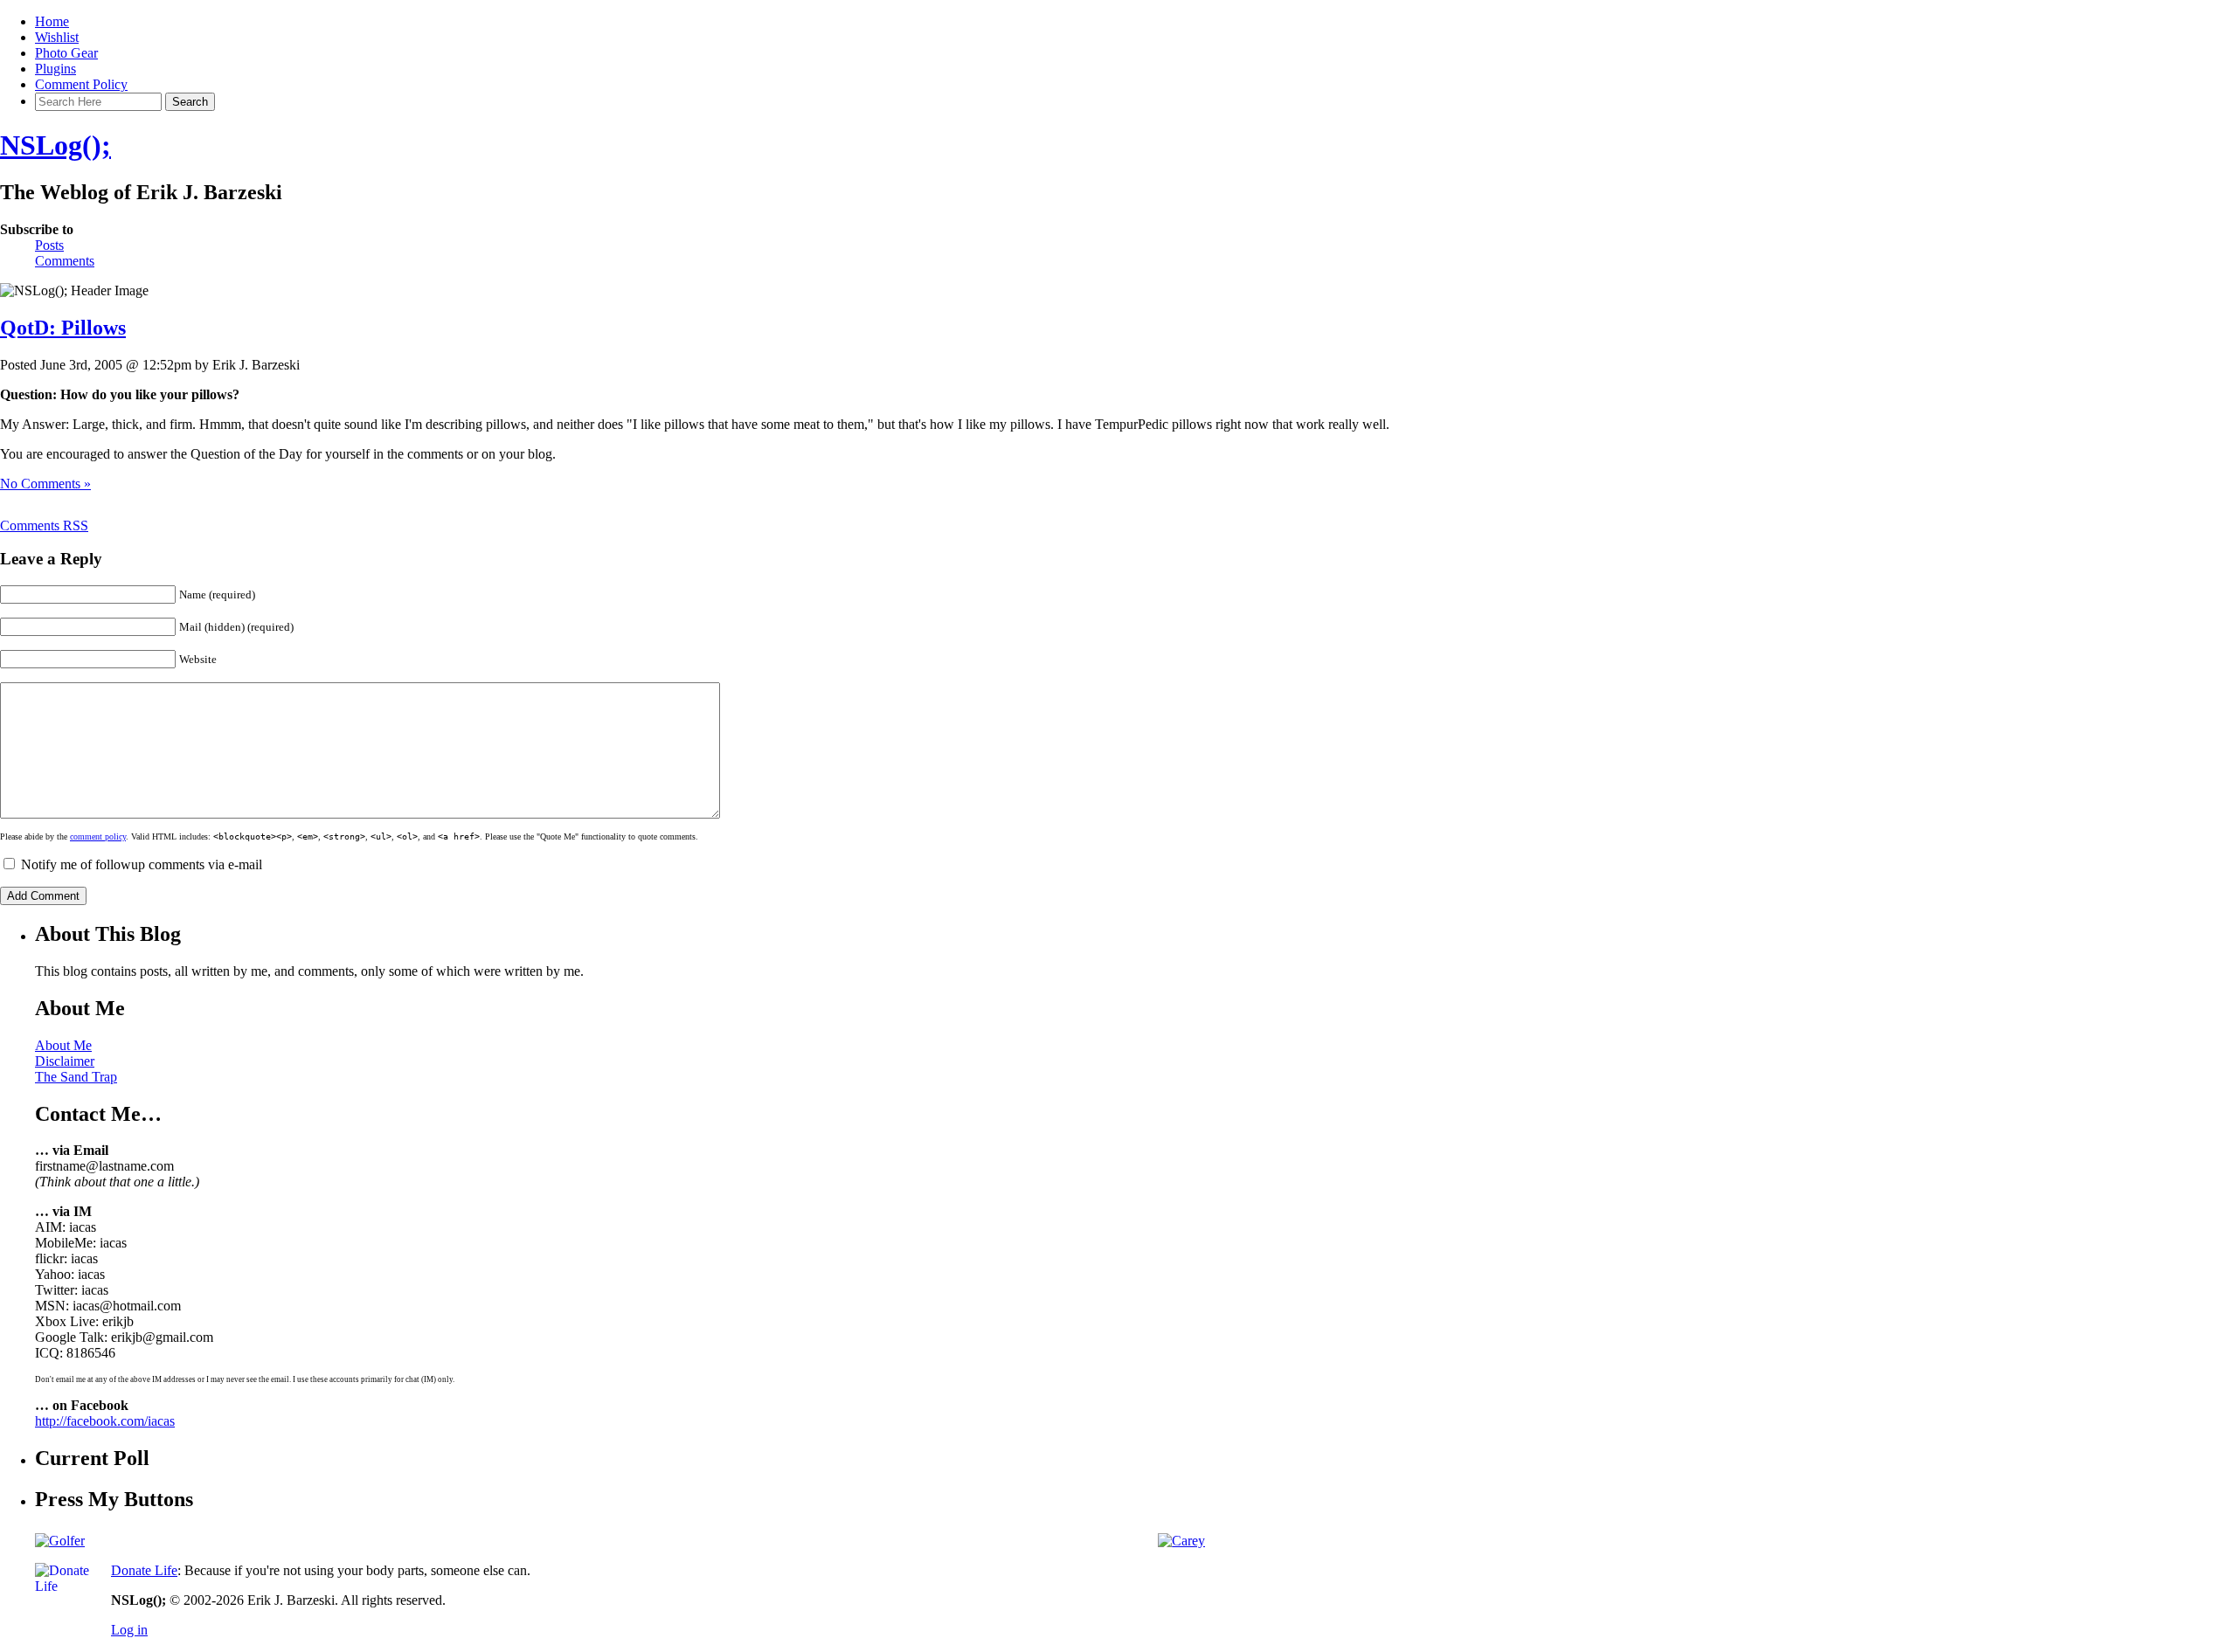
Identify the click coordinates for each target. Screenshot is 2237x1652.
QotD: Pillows (63, 328)
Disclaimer (65, 1061)
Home (52, 21)
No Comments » (45, 484)
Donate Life (144, 1570)
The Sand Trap (76, 1077)
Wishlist (57, 37)
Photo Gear (66, 53)
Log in (129, 1630)
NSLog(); (55, 145)
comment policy (98, 836)
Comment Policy (81, 84)
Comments (65, 261)
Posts (49, 245)
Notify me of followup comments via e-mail (142, 864)
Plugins (55, 69)
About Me (63, 1045)
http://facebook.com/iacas (105, 1421)
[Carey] (1181, 1541)
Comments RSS (44, 525)
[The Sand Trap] (60, 1541)
